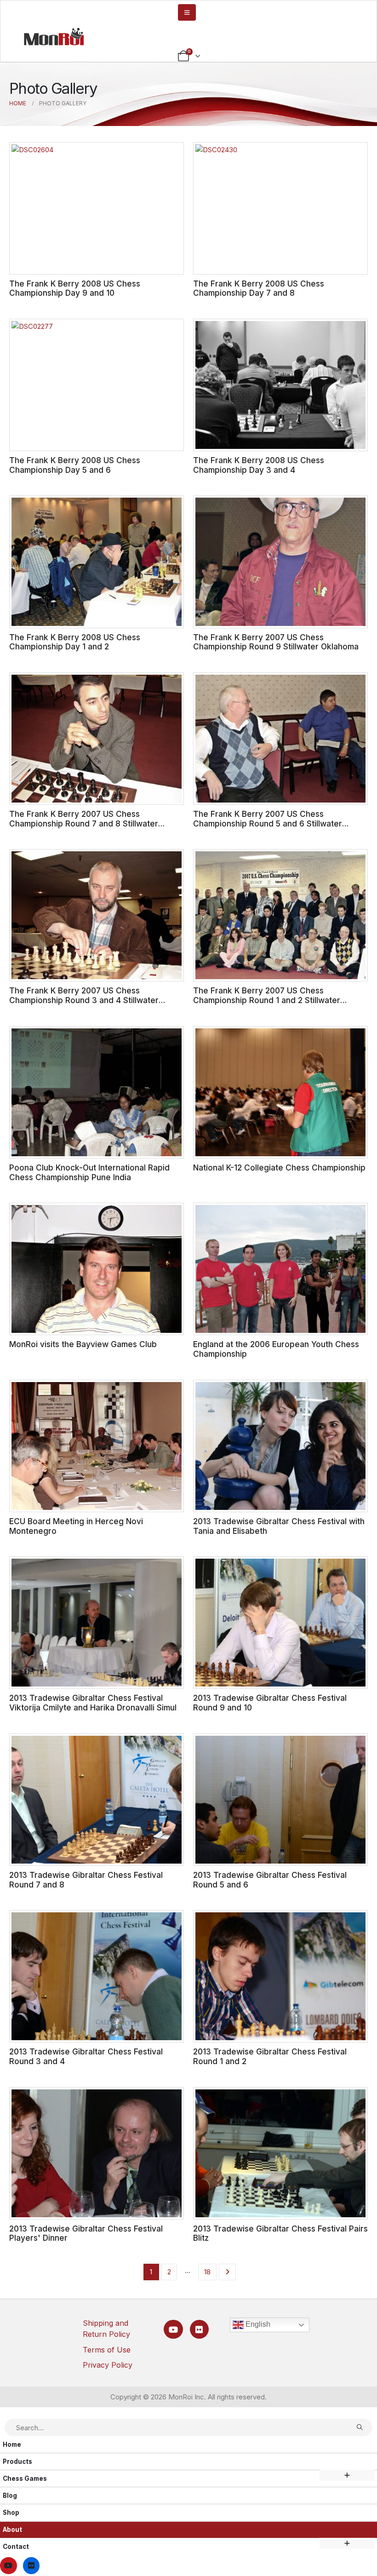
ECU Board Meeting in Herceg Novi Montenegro (76, 1526)
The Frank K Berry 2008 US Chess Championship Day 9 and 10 (75, 288)
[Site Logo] (54, 36)
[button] (6, 2412)
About (12, 2530)
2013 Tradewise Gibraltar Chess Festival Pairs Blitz (280, 2233)
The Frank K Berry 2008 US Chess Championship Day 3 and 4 (259, 465)
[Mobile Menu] (187, 12)
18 (207, 2272)
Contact (16, 2547)
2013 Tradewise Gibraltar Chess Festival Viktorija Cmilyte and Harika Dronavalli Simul (93, 1703)
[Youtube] (173, 2329)
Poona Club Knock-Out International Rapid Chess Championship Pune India (89, 1172)
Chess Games (25, 2478)
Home (12, 2444)
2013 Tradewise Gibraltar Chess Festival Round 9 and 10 (270, 1703)
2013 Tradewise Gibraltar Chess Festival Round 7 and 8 (86, 1880)
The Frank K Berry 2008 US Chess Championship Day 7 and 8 (259, 288)
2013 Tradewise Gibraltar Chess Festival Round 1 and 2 (270, 2056)
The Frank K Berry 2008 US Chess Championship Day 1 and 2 (75, 642)
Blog (10, 2496)
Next (227, 2272)
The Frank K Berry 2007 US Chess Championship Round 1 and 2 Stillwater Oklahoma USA (267, 1000)
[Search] (360, 2427)
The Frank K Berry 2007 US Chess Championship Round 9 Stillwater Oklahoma (276, 642)
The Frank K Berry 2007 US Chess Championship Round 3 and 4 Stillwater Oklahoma (84, 1000)
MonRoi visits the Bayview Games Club (83, 1344)
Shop (11, 2513)
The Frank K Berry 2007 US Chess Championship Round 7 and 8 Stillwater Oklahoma (84, 823)
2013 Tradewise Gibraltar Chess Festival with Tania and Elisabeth (279, 1526)
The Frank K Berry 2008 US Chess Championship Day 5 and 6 (75, 465)
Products (17, 2461)
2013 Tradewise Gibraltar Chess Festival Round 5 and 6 (270, 1880)
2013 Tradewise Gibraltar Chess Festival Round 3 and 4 (86, 2056)
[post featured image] (97, 208)
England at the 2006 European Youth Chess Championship (276, 1349)
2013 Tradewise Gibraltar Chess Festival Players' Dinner (86, 2233)
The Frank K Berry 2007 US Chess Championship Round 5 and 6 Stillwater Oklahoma (268, 823)
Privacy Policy (108, 2365)
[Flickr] (199, 2329)
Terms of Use (107, 2350)
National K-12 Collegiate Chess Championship (279, 1168)
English (257, 2324)
